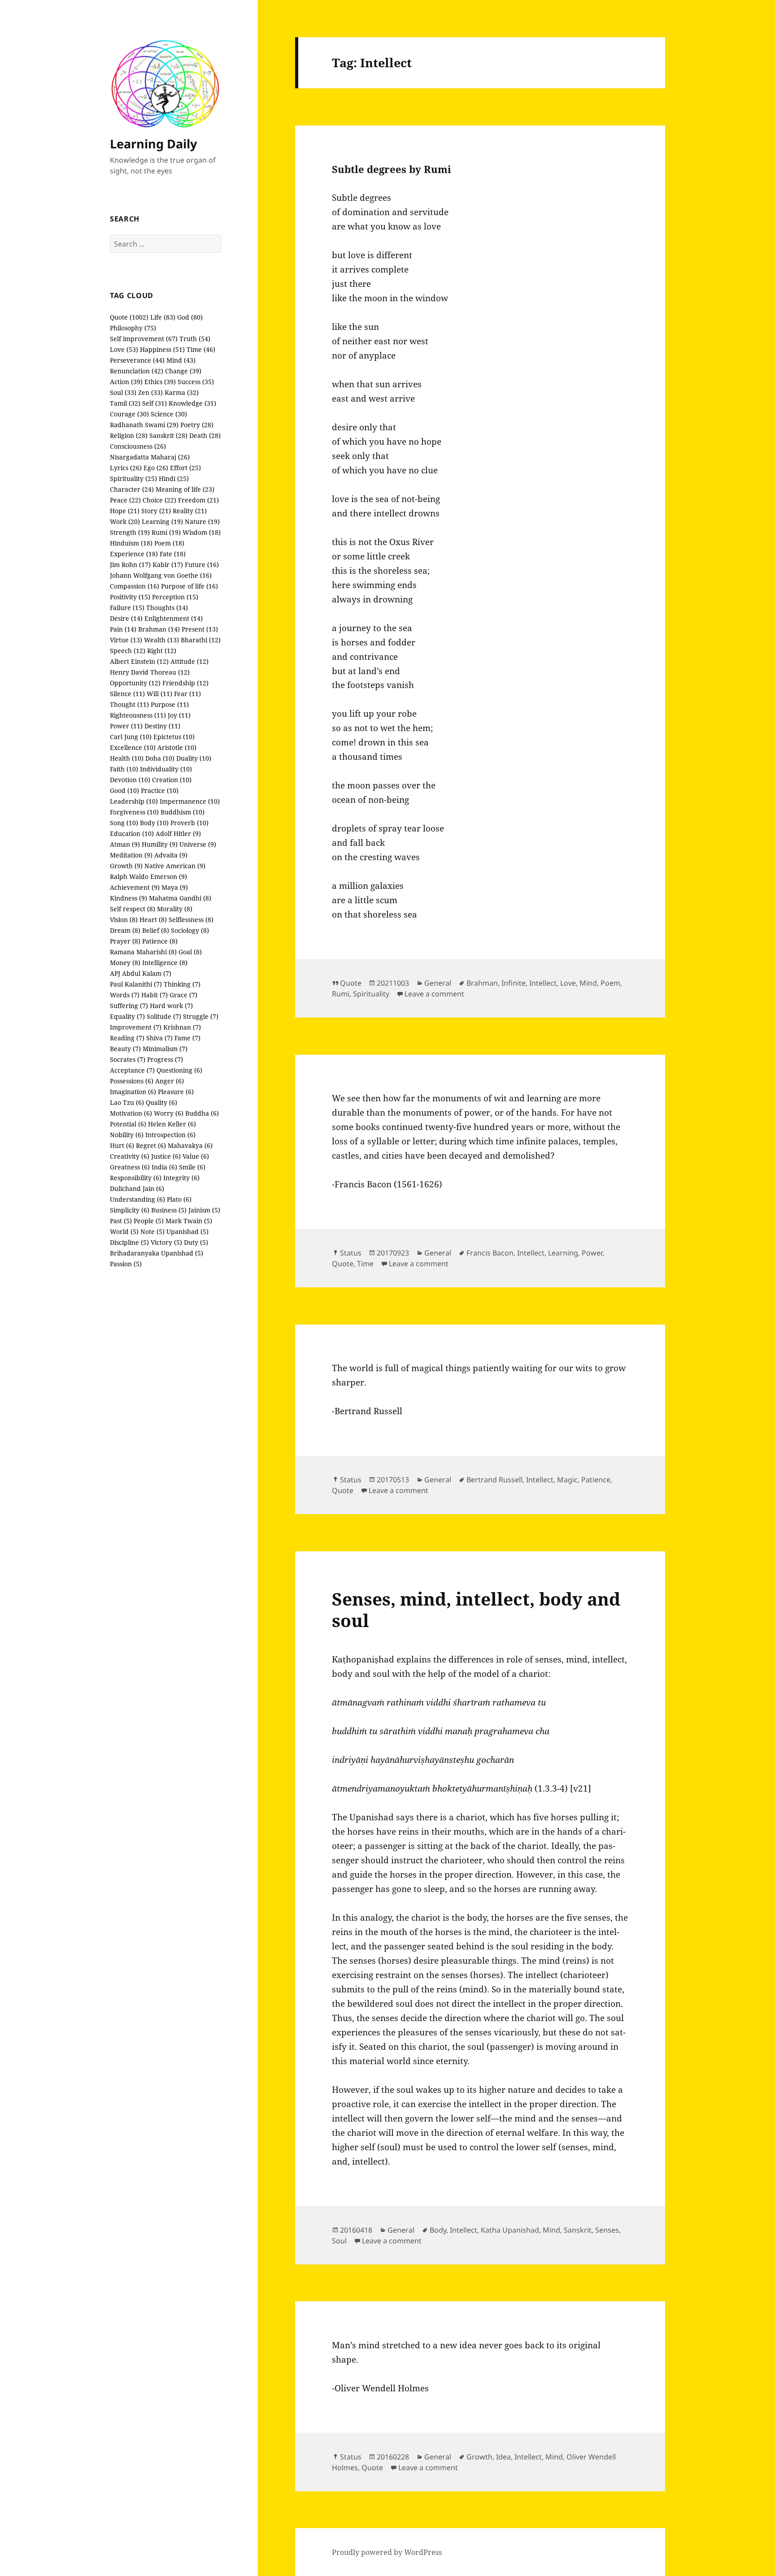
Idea (503, 2457)
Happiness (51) (162, 349)
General (438, 983)
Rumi (341, 994)
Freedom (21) (198, 500)
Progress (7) (165, 1059)
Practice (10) (160, 790)
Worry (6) (169, 1113)
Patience (596, 1480)
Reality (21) (190, 511)
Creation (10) (172, 780)
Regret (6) (151, 1145)
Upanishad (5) (187, 1232)
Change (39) (183, 371)
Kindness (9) (128, 898)
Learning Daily (153, 144)
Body (438, 2230)
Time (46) (201, 349)
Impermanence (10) (190, 801)
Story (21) (156, 511)
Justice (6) (166, 1156)
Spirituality (371, 994)
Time (365, 1264)
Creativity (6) (130, 1156)
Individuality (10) (166, 769)
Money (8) (125, 963)
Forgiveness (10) (134, 812)
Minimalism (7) (165, 1049)
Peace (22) (125, 500)
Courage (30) (129, 414)
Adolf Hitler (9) (178, 833)
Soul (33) (123, 392)
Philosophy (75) (133, 328)
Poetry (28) (197, 425)
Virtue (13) (126, 640)
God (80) (190, 317)
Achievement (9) (135, 887)
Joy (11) (179, 715)
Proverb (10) (189, 823)
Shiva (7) (159, 1038)
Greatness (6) (130, 1167)
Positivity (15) (130, 597)
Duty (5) (196, 1242)
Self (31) (155, 403)
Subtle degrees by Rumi (392, 169)
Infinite (514, 983)
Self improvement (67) (144, 339)
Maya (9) (175, 887)
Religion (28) (129, 435)
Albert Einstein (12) (139, 661)
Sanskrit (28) (168, 435)
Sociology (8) (190, 930)
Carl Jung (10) (131, 737)
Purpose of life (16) (189, 586)
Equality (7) (127, 1016)
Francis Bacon (490, 1253)
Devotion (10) (130, 780)
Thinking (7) (182, 984)
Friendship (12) (185, 683)
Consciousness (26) (138, 446)
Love (568, 983)
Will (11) (159, 694)
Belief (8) (156, 930)
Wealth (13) (161, 640)
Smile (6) (192, 1167)
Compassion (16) (135, 586)
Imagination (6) (133, 1092)
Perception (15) (175, 597)
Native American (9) (175, 866)
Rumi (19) (166, 532)
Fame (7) (187, 1038)
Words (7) (125, 995)
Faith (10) (124, 769)
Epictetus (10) (174, 737)
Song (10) (124, 823)
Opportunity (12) (135, 683)
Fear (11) (187, 694)
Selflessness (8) (191, 920)
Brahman (482, 983)
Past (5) (121, 1221)
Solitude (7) (164, 1016)
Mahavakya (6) (190, 1145)
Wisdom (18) (202, 532)
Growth (479, 2457)
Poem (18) (169, 543)
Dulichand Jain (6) (137, 1188)
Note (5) (152, 1232)
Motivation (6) (131, 1113)
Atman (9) (125, 844)
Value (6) (196, 1156)
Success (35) (196, 382)
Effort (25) (185, 468)
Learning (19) (162, 522)
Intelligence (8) (165, 963)
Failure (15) (127, 608)
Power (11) (126, 726)
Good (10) (124, 790)
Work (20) (125, 522)
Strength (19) (130, 532)
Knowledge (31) (192, 403)
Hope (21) (125, 511)
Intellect (543, 983)
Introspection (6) (170, 1135)
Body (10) (154, 823)
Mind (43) (181, 360)
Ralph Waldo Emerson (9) (148, 877)
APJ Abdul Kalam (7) (141, 973)
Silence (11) (127, 694)
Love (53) (124, 349)
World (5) (124, 1232)
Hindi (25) (174, 478)
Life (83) (163, 317)
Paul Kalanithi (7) (136, 984)
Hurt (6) (122, 1145)
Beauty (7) (125, 1049)
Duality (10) (194, 758)
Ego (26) (156, 468)
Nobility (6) (127, 1135)
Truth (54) (195, 339)
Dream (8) (125, 930)
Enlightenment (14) (174, 618)
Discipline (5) (129, 1242)
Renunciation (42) (137, 371)
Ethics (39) (160, 382)
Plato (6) (179, 1199)
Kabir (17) (168, 565)
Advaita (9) (171, 855)
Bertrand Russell (494, 1480)
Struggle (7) (201, 1016)
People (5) (149, 1221)
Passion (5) (126, 1264)
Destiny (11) (162, 726)
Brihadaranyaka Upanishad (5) (157, 1253)
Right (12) (162, 651)
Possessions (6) (132, 1081)
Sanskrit (578, 2230)
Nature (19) (202, 522)
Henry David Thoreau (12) (150, 672)
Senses (607, 2230)
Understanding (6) (137, 1199)
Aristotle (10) (177, 747)
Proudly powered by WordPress (387, 2552)
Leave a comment (434, 994)
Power (592, 1253)
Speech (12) (128, 651)
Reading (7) (127, 1038)
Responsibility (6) (136, 1178)
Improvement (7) (136, 1027)
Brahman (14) (159, 629)
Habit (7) (155, 995)
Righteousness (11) (138, 715)
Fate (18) (173, 554)
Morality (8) (175, 909)
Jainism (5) (204, 1210)
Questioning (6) (179, 1070)
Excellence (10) (133, 747)
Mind (588, 983)
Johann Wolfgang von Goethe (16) (161, 575)
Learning (563, 1253)
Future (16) (202, 565)
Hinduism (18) (131, 543)
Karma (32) (182, 392)
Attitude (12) (189, 661)
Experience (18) (134, 554)
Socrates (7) (128, 1059)
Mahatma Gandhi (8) (180, 898)
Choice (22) (159, 500)
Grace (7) (183, 995)
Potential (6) (128, 1124)
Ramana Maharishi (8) (143, 952)
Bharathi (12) (201, 640)
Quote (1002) (129, 317)
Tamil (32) (125, 403)
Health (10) (127, 758)
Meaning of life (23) (185, 489)
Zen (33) (150, 392)
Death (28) (205, 435)
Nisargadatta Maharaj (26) (150, 457)
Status (351, 1253)
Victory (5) (166, 1242)
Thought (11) (129, 704)
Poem (610, 983)
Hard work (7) (171, 1006)
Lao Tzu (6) (127, 1102)
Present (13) (200, 629)
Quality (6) (161, 1102)
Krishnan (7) (182, 1027)
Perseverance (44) (137, 360)
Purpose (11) (170, 704)
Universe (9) (198, 844)
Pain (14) (123, 629)
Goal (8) (190, 952)
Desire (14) (126, 618)
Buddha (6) (202, 1113)
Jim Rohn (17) (130, 565)
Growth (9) (126, 866)
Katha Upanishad (510, 2230)
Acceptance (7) (132, 1070)
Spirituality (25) (133, 478)
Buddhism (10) (183, 812)
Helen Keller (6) (172, 1124)
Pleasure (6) (176, 1092)
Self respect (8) (133, 909)
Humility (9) (160, 844)
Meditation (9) (131, 855)
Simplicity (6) (130, 1210)
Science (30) (169, 414)
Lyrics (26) (126, 468)
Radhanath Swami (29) (144, 425)
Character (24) (132, 489)
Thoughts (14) (167, 608)
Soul (339, 2241)
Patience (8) (160, 941)
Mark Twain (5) (189, 1221)
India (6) (164, 1167)
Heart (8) (153, 920)
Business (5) (169, 1210)
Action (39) (126, 382)
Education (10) (132, 833)
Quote (351, 983)
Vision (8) (124, 920)
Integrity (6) (181, 1178)
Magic (567, 1480)
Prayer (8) (125, 941)
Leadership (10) (134, 801)
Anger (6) (170, 1081)
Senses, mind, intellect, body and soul (476, 1609)
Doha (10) (160, 758)
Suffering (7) (129, 1006)
